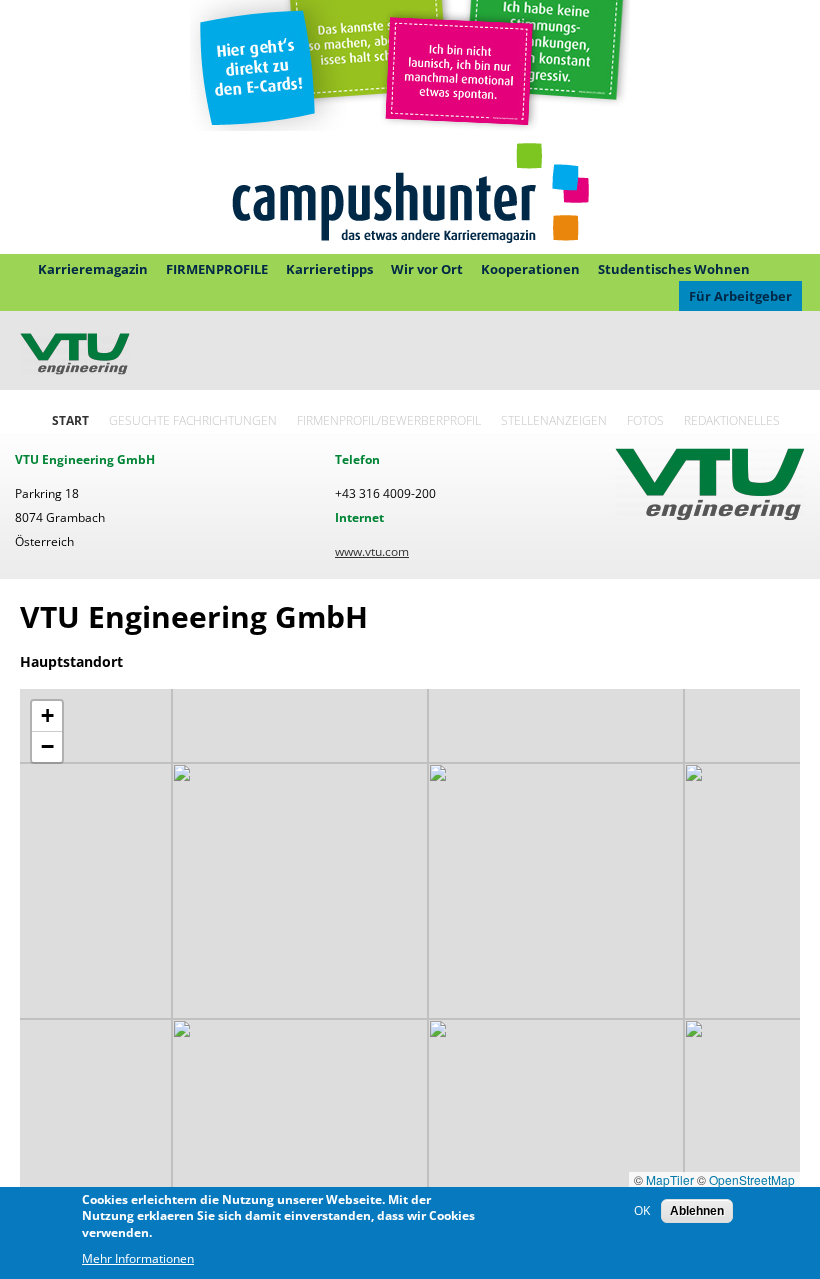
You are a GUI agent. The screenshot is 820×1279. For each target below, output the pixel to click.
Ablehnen (697, 1211)
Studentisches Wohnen (674, 269)
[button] (47, 716)
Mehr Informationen (138, 1258)
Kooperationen (530, 269)
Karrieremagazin (93, 269)
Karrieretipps (329, 269)
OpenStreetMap (752, 1179)
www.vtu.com (372, 551)
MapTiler (670, 1179)
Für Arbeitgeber (740, 296)
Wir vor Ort (427, 269)
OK (642, 1210)
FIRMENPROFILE (217, 269)
